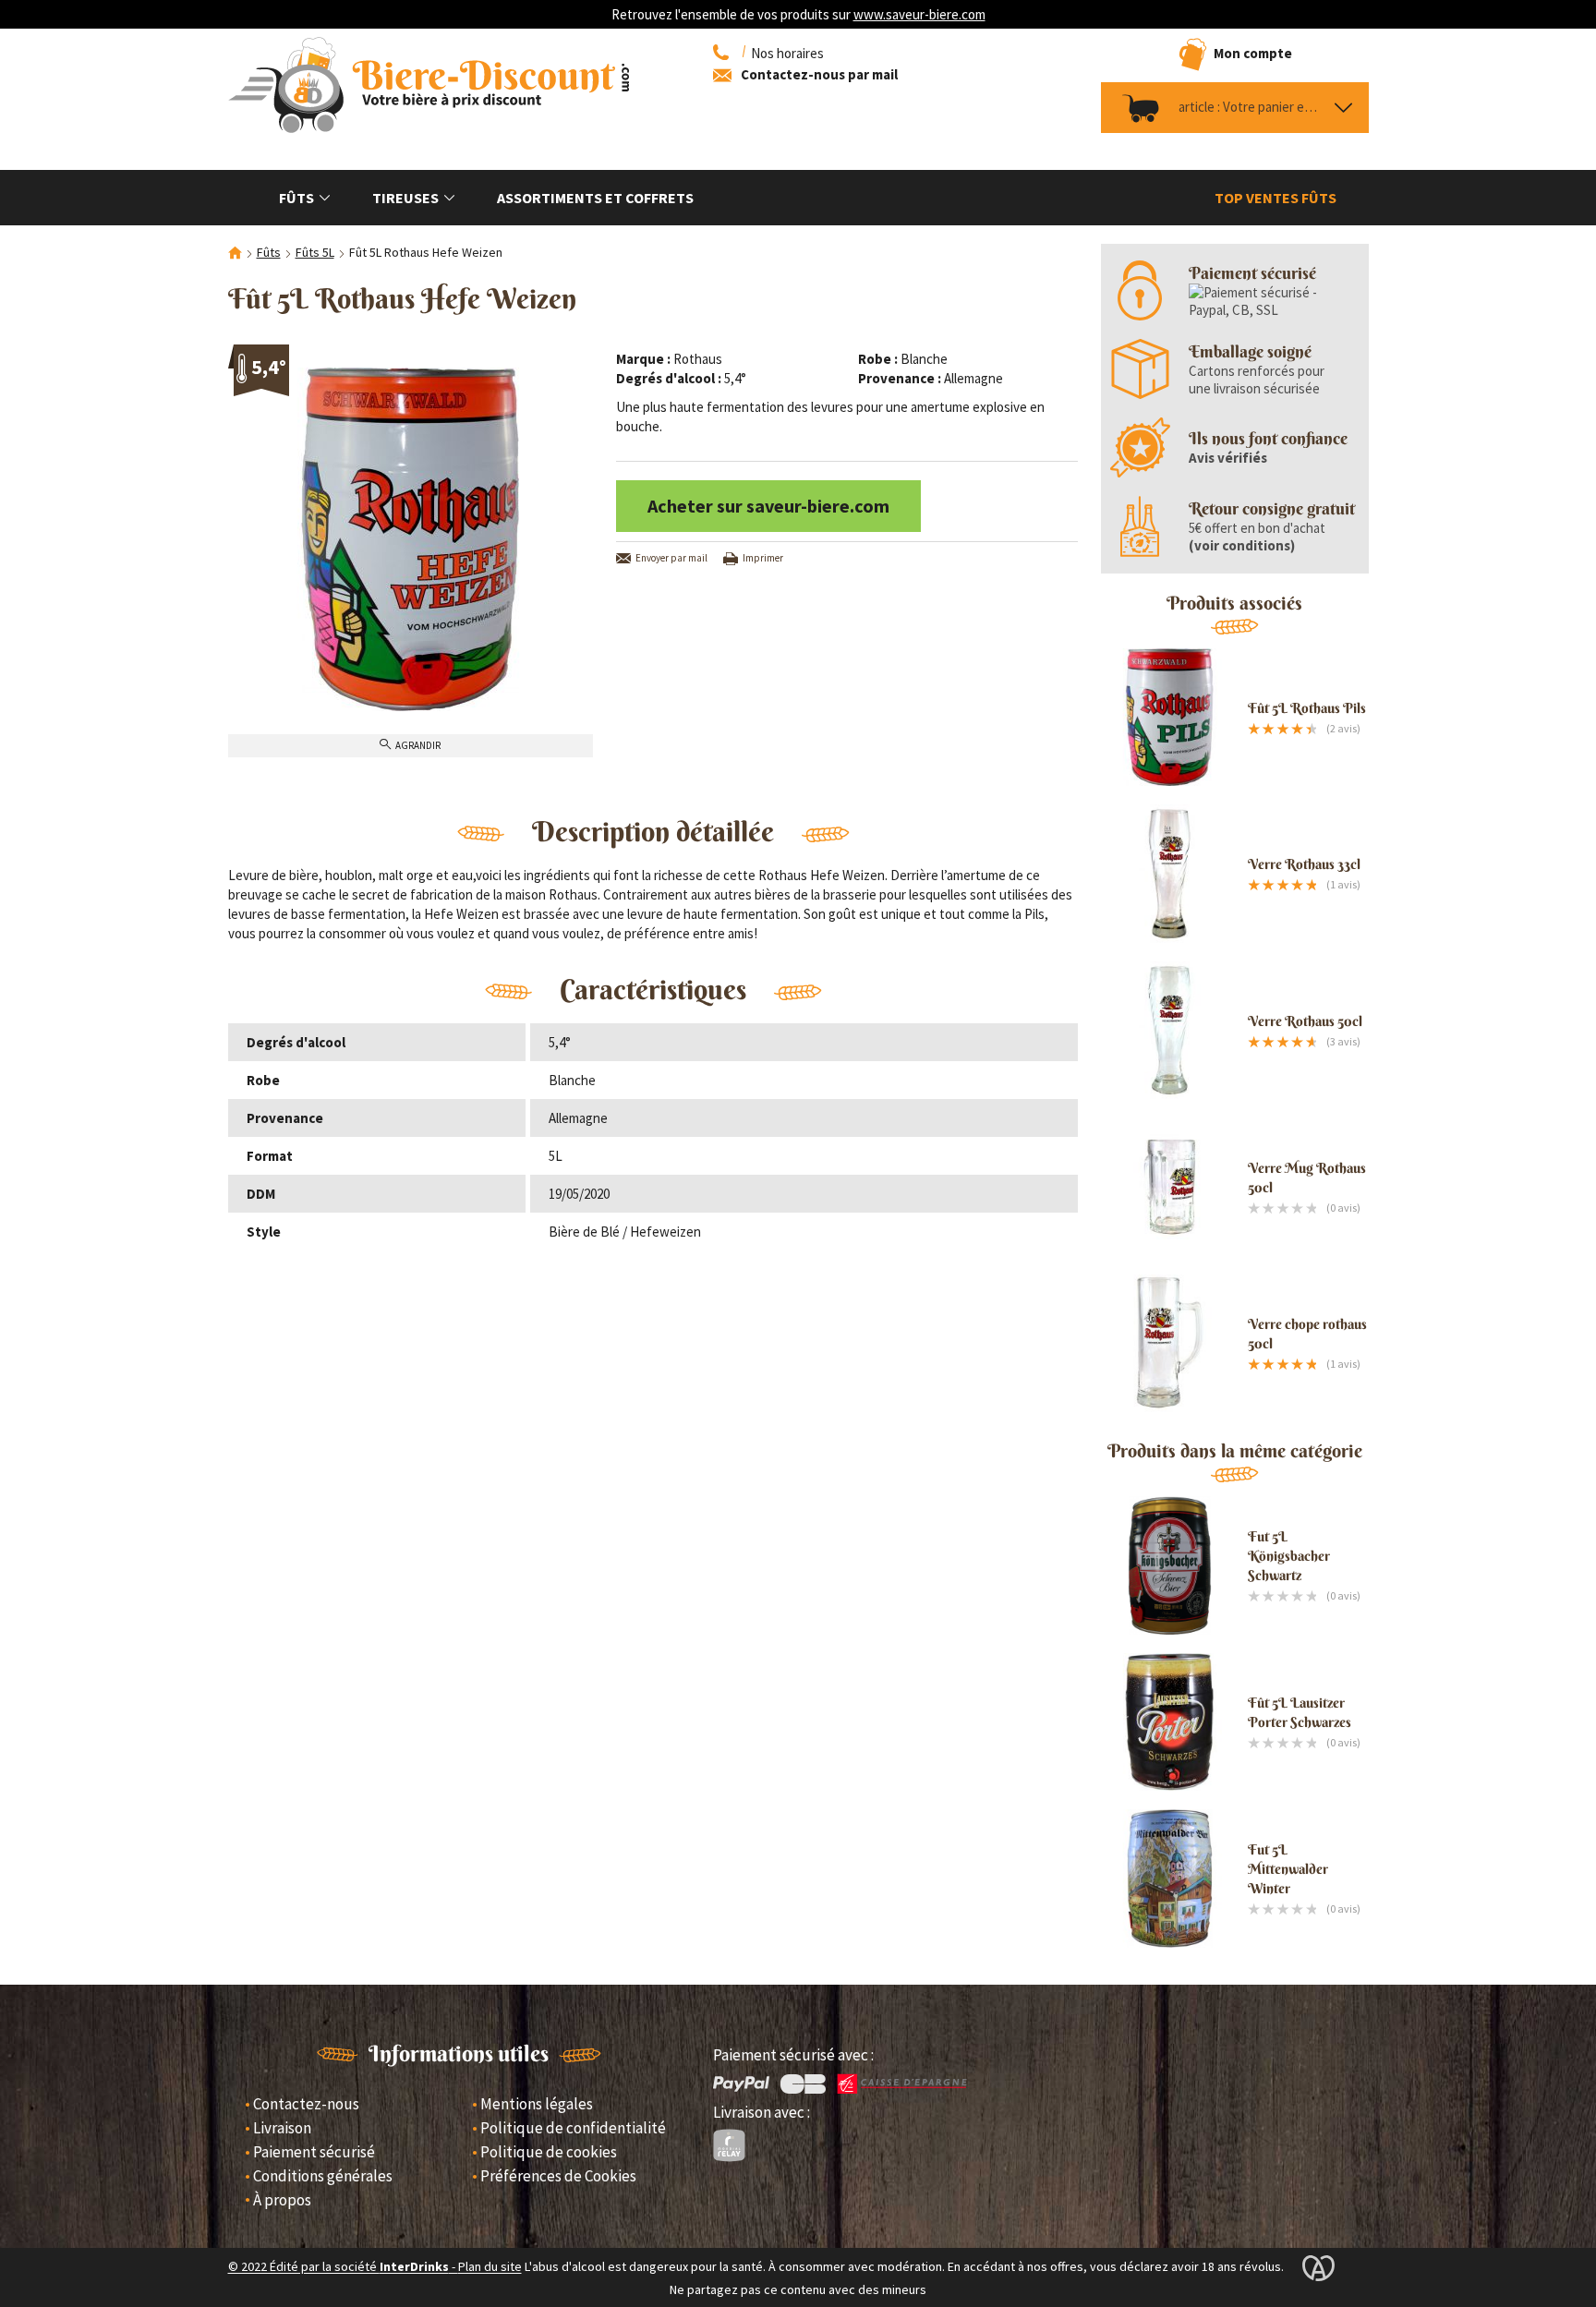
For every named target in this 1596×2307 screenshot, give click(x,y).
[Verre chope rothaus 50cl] (1170, 1344)
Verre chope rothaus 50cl (1307, 1334)
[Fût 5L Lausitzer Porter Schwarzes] (1170, 1722)
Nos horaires (787, 53)
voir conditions (1242, 545)
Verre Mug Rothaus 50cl (1307, 1178)
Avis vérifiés (1228, 458)
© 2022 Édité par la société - (343, 2267)
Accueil (235, 254)
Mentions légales (537, 2104)
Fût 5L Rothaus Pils (1307, 708)
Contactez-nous (306, 2104)
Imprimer (763, 558)
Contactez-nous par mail (819, 74)
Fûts (296, 198)
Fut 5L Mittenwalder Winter (1288, 1869)
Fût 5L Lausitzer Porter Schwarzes (1300, 1712)
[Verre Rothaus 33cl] (1170, 874)
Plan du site (490, 2267)
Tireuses (405, 198)
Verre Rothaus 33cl (1304, 864)
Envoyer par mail (671, 558)
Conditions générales (323, 2176)
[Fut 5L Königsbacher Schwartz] (1170, 1565)
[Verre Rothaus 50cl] (1170, 1031)
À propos (282, 2200)
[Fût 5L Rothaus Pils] (1170, 718)
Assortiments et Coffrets (595, 198)
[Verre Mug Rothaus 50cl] (1170, 1187)
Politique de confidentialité (573, 2128)
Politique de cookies (549, 2152)
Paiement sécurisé (314, 2152)
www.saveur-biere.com (919, 14)
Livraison (282, 2128)
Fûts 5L (315, 252)
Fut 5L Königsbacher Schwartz (1289, 1556)
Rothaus (698, 359)
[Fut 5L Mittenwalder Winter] (1170, 1878)
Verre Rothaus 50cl (1305, 1021)
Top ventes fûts (1276, 198)
